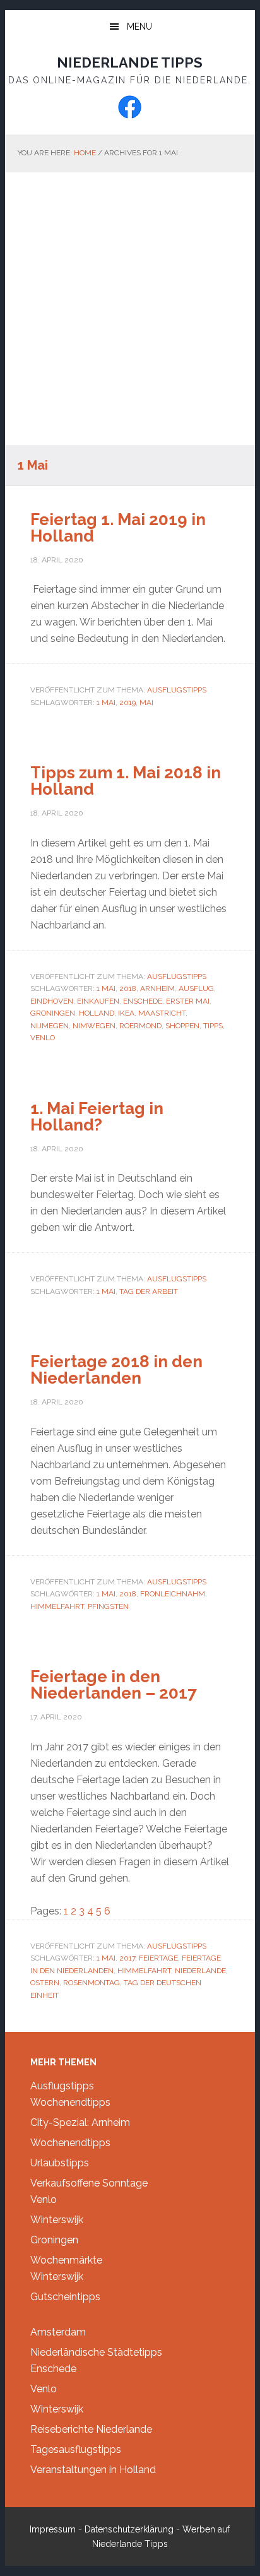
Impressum (53, 2529)
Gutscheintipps (65, 2297)
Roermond (140, 1026)
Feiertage (158, 1958)
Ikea (126, 1013)
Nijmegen (50, 1026)
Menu (139, 27)
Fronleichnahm (173, 1594)
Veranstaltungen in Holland (93, 2470)
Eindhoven (52, 1001)
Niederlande (200, 1971)
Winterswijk (57, 2220)
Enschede (143, 1001)
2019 (127, 703)
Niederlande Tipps (130, 62)
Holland (97, 1013)
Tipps (213, 1026)
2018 (128, 988)
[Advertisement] (130, 309)
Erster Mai (188, 1001)
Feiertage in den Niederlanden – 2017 (114, 1685)
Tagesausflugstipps (76, 2449)
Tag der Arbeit (149, 1291)
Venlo (43, 1038)
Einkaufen (98, 1001)
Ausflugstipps (177, 690)
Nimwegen (94, 1026)
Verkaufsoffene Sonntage (89, 2183)
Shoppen (182, 1026)
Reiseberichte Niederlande (91, 2429)
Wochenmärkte (66, 2260)
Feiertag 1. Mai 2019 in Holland (118, 528)
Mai (146, 703)
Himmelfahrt (57, 1606)
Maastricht (162, 1013)
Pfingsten (108, 1606)
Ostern (45, 1983)
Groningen (53, 1013)
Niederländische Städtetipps (96, 2352)
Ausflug (196, 988)
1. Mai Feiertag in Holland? (97, 1117)
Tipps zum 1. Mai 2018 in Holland (126, 781)
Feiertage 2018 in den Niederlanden (116, 1370)
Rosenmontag (92, 1983)
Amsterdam (58, 2332)
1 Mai (106, 703)
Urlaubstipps (60, 2163)
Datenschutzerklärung (129, 2529)
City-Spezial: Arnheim (80, 2122)
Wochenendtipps (70, 2102)
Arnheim (157, 988)
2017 (127, 1958)
